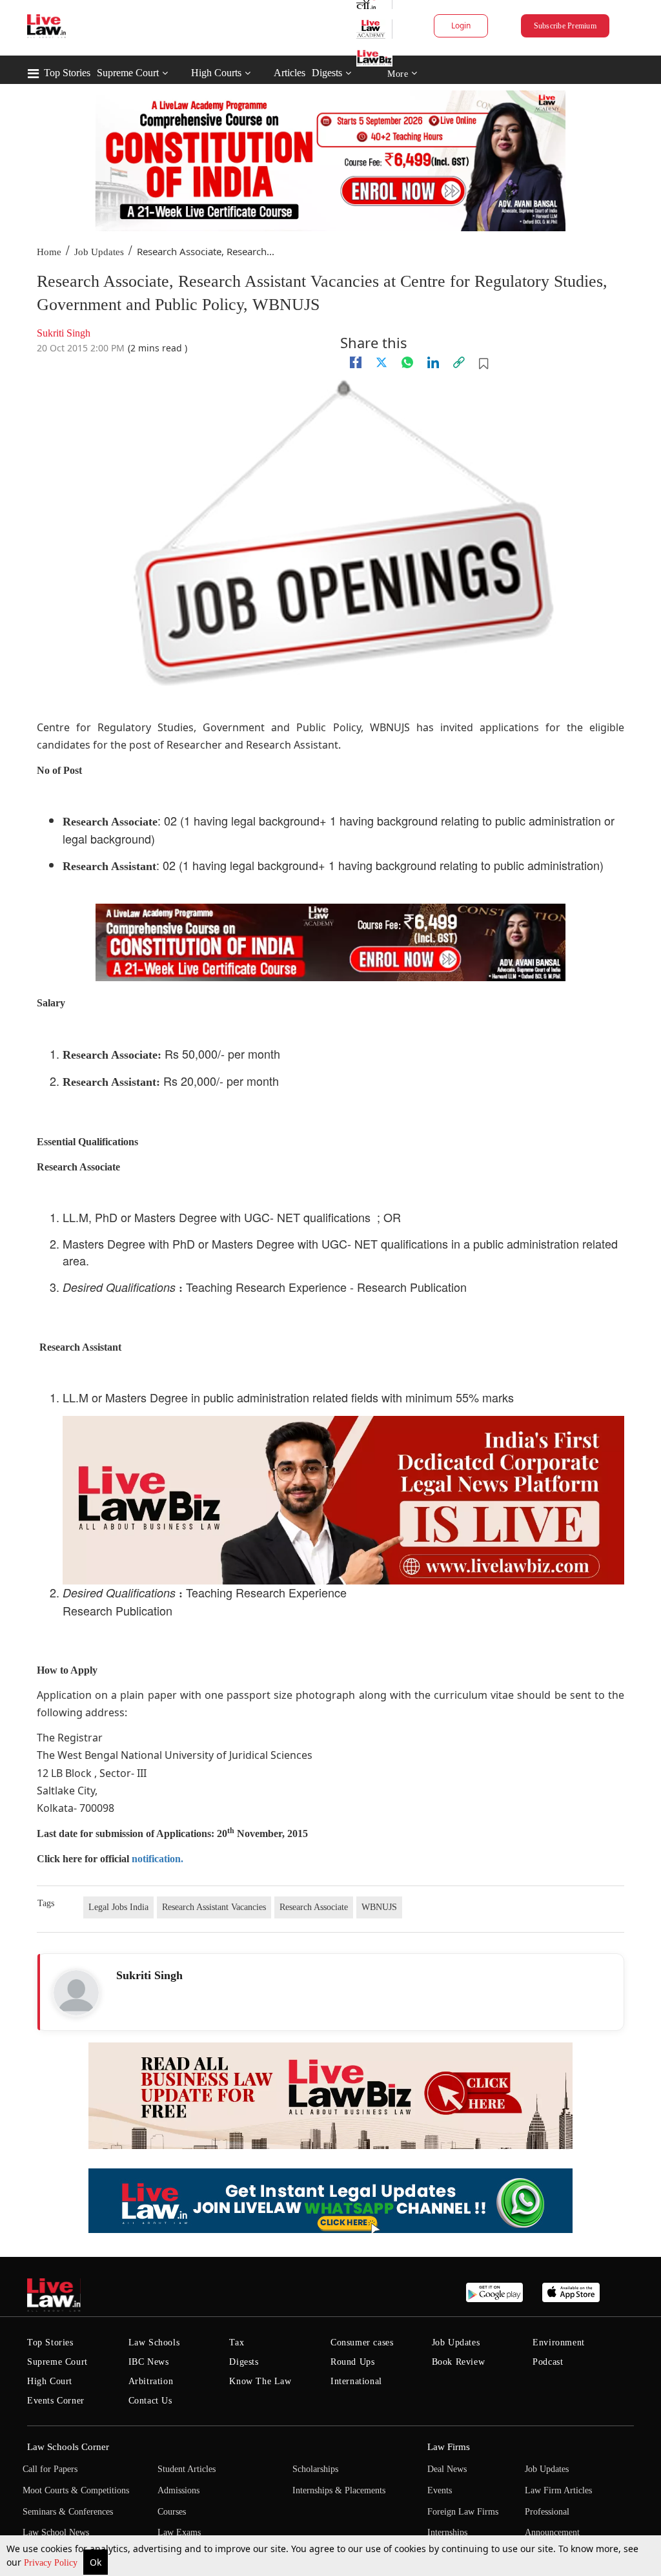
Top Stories (67, 73)
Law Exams (179, 2532)
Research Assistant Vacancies (214, 1907)
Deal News (447, 2469)
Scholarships (315, 2469)
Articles (290, 73)
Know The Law (260, 2381)
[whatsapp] (407, 362)
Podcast (548, 2362)
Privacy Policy (52, 2563)
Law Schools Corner (68, 2447)
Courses (172, 2512)
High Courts (216, 73)
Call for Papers (50, 2469)
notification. (158, 1859)
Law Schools (154, 2342)
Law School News (56, 2532)
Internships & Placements (339, 2490)
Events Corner (56, 2401)
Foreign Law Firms (463, 2512)
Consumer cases (362, 2342)
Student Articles (187, 2469)
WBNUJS (379, 1907)
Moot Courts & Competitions (76, 2490)
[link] (459, 362)
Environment (559, 2342)
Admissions (178, 2490)
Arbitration (151, 2381)
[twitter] (381, 362)
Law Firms (449, 2447)
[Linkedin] (433, 362)
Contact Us (150, 2401)
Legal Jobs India (118, 1907)
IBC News (149, 2362)
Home (49, 252)
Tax (237, 2342)
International (356, 2381)
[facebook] (356, 362)
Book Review (459, 2362)
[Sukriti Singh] (76, 1993)
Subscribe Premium (565, 26)
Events (440, 2490)
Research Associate (314, 1907)
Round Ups (352, 2362)
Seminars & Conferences (68, 2512)
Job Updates (99, 252)
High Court (50, 2381)
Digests (327, 73)
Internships (447, 2532)
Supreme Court (128, 73)
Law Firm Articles (558, 2490)
